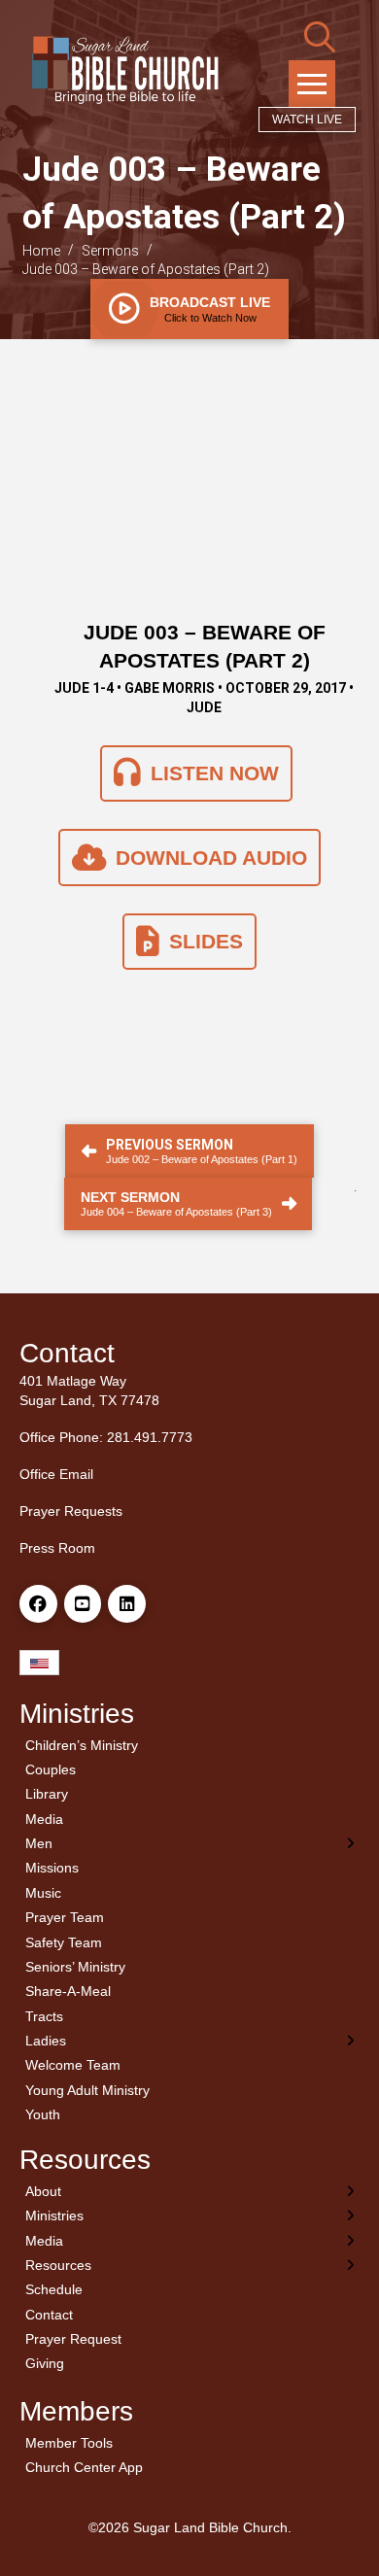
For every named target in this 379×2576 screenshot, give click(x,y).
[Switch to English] (39, 1663)
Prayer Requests (71, 1511)
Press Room (57, 1548)
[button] (320, 37)
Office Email (56, 1474)
